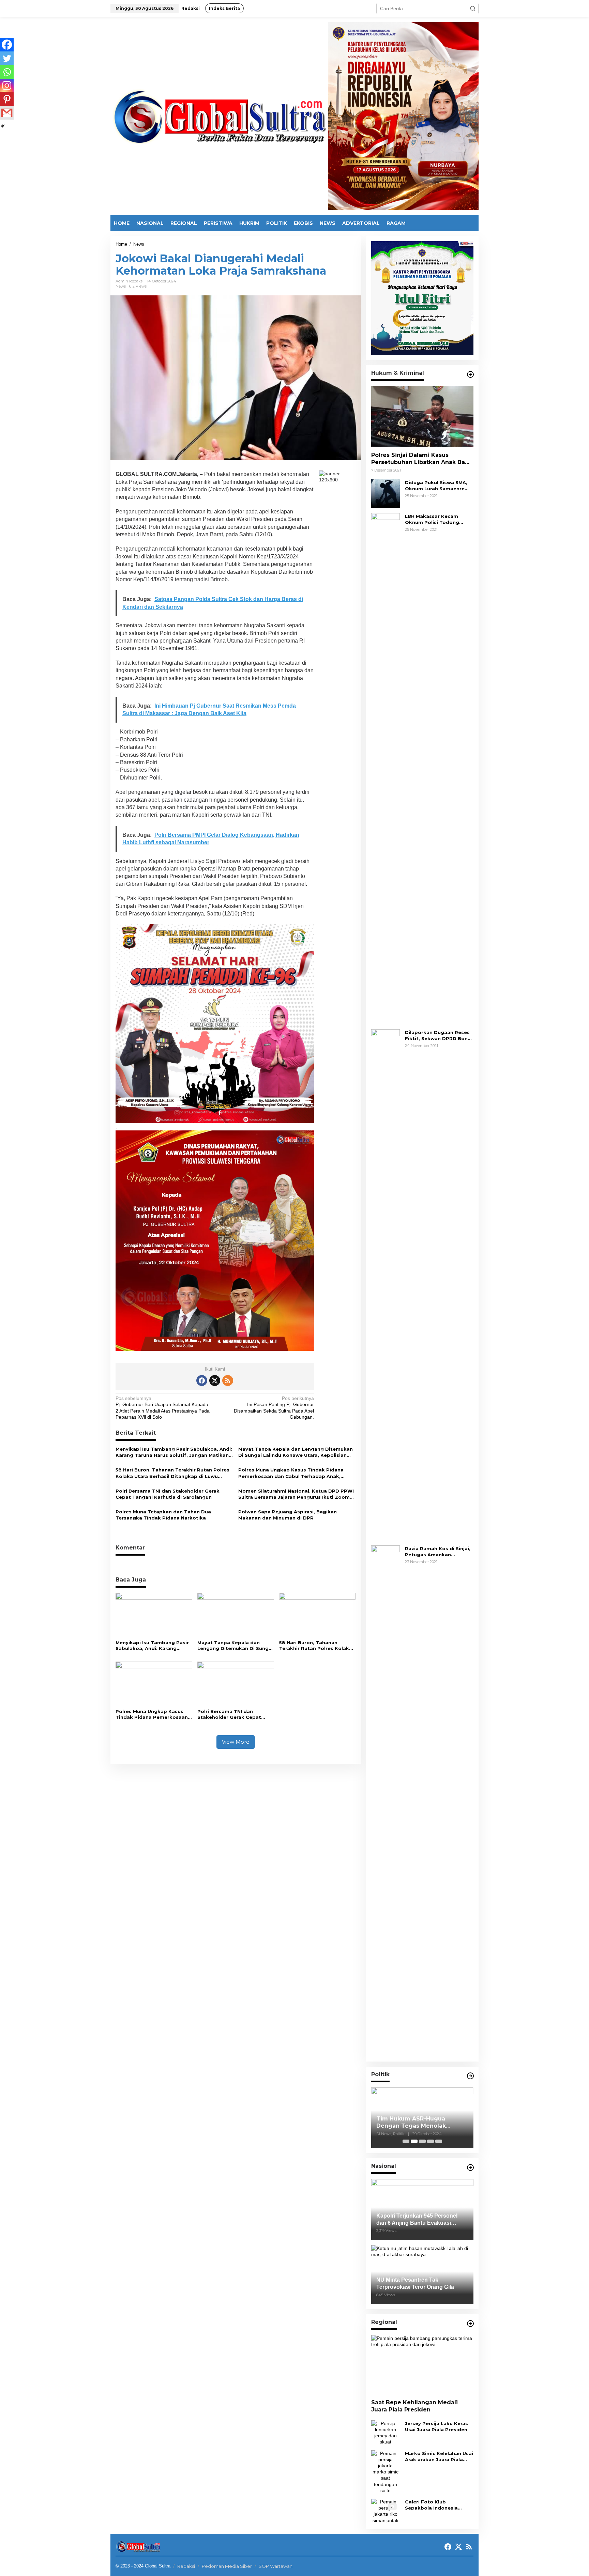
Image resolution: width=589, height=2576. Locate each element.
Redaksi (186, 2566)
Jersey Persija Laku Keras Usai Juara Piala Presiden (436, 2426)
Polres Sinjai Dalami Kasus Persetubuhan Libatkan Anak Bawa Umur (422, 459)
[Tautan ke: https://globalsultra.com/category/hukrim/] (470, 374)
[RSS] (228, 1380)
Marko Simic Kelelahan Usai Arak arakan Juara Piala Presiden (439, 2457)
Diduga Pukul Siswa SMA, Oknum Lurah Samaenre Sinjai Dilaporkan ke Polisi (437, 486)
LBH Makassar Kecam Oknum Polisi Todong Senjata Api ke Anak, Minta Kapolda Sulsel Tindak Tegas (438, 519)
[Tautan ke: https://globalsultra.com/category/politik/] (470, 2076)
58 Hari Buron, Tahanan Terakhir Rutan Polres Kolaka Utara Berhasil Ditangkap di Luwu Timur (172, 1473)
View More (236, 1742)
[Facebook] (7, 45)
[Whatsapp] (7, 72)
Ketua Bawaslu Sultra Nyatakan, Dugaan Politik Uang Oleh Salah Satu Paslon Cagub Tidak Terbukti (421, 2123)
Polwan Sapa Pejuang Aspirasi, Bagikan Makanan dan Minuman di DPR (288, 1515)
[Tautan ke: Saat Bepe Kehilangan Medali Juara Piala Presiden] (422, 2365)
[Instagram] (7, 86)
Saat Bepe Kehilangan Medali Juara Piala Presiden (414, 2406)
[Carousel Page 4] (431, 2141)
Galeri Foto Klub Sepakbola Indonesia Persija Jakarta (431, 2505)
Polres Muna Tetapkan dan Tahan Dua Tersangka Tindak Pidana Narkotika (163, 1515)
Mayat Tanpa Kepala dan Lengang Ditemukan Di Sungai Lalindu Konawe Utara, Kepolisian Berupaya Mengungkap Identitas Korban (296, 1452)
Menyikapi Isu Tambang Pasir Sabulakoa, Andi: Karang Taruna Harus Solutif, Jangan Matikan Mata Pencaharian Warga (174, 1452)
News (121, 286)
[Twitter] (7, 58)
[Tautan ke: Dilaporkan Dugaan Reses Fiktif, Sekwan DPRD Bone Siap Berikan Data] (386, 1284)
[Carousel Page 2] (414, 2141)
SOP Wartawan (276, 2566)
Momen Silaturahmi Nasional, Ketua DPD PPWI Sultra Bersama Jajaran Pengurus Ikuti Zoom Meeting (296, 1494)
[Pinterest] (7, 99)
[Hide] (3, 126)
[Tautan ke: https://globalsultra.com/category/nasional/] (470, 2168)
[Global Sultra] (219, 116)
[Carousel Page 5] (439, 2141)
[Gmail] (7, 113)
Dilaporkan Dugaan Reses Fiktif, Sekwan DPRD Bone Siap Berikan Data (438, 1036)
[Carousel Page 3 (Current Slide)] (422, 2141)
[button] (473, 9)
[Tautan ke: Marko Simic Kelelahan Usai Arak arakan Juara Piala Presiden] (386, 2471)
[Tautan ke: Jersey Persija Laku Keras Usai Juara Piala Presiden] (386, 2432)
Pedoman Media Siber (227, 2566)
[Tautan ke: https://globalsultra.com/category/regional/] (470, 2324)
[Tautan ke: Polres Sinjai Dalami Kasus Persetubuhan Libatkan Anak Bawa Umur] (422, 416)
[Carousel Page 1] (406, 2141)
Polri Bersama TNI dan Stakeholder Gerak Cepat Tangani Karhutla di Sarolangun (168, 1494)
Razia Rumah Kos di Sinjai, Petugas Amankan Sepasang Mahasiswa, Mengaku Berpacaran (438, 1552)
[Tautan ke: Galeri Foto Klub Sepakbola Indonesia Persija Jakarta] (386, 2511)
